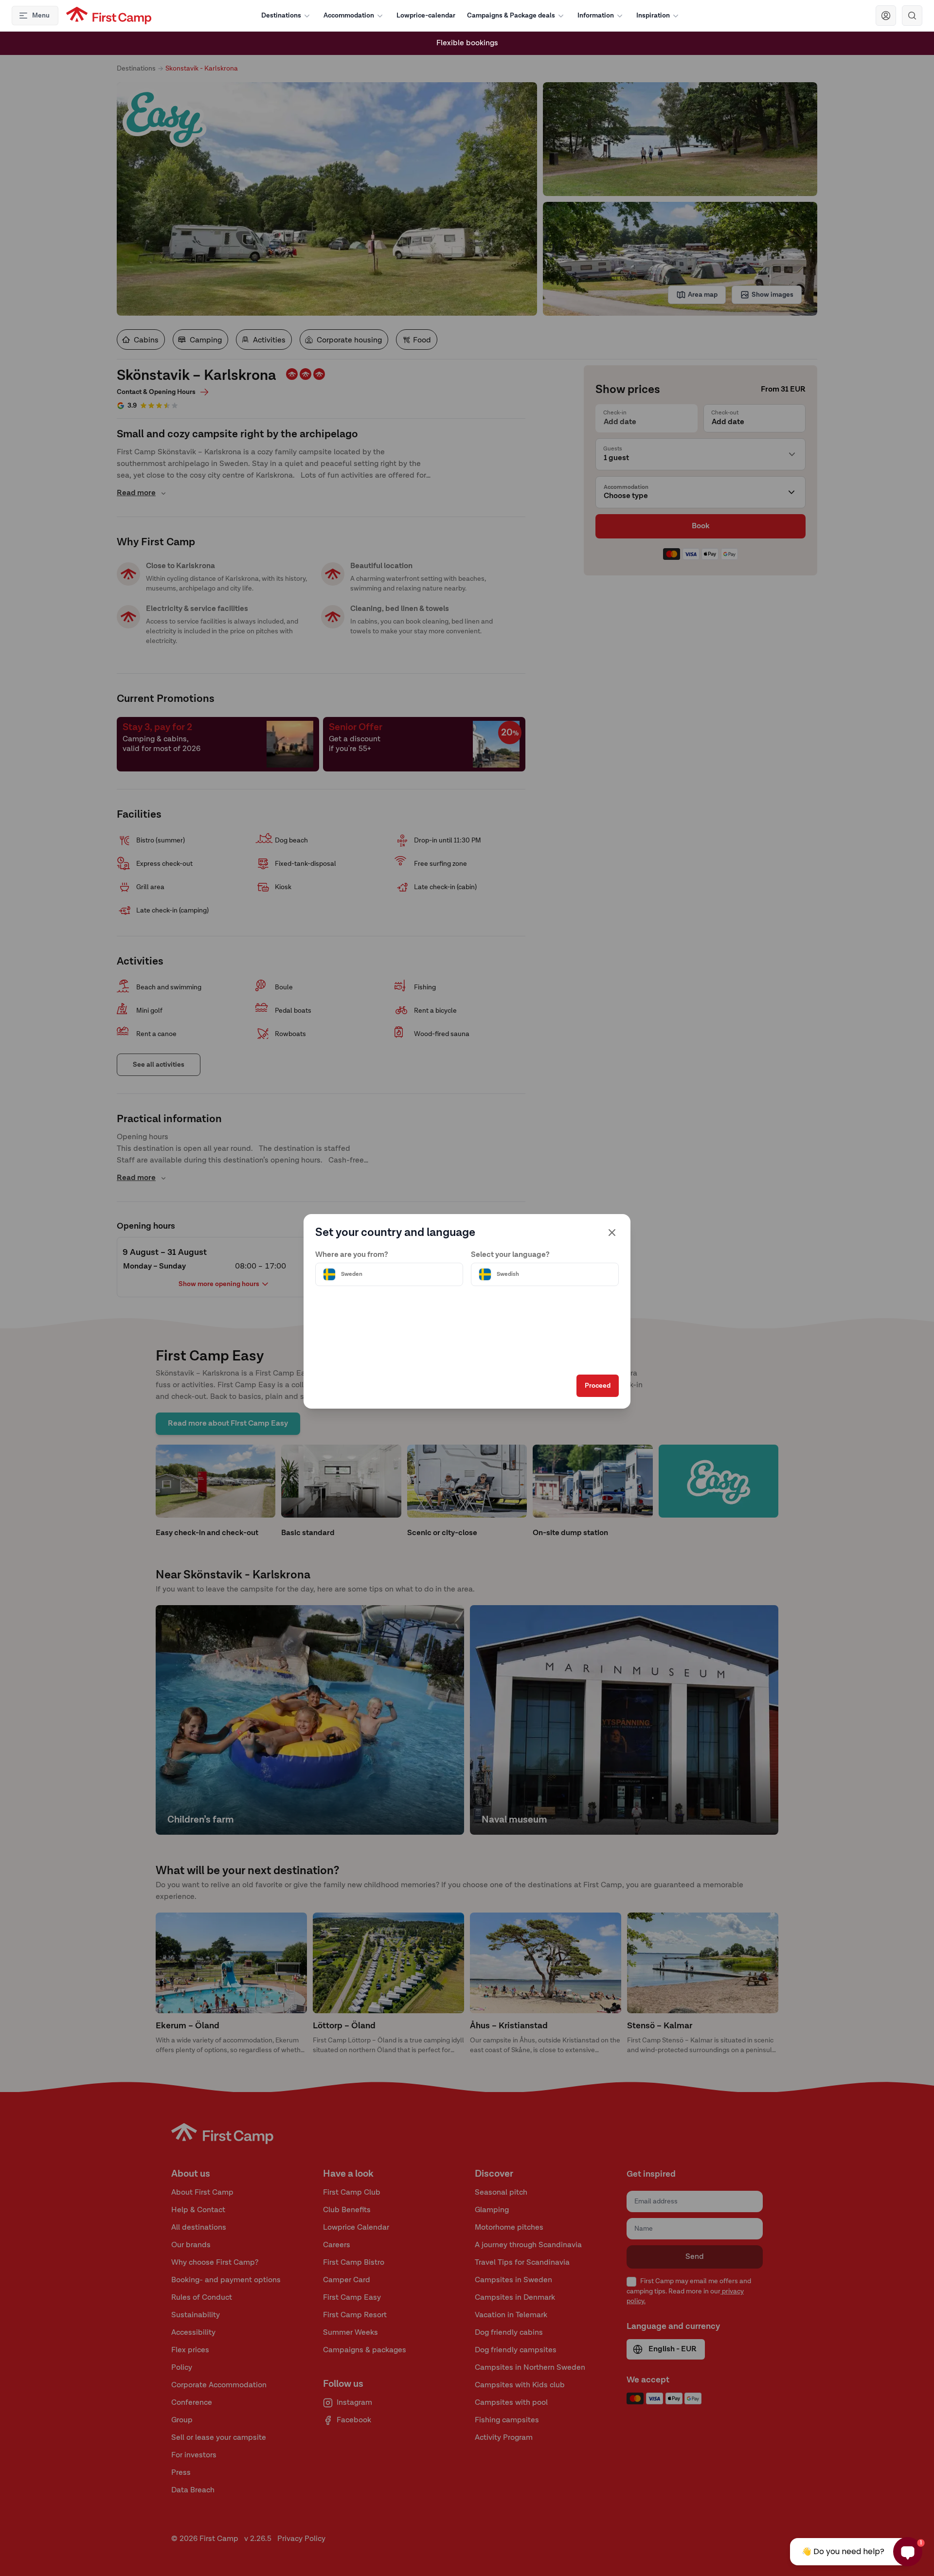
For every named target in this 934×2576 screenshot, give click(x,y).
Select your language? (510, 1255)
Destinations (281, 16)
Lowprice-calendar (426, 16)
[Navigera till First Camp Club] (886, 16)
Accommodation (349, 16)
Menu (41, 16)
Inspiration (653, 16)
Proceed (598, 1386)
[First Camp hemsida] (109, 16)
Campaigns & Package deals (511, 16)
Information (596, 16)
